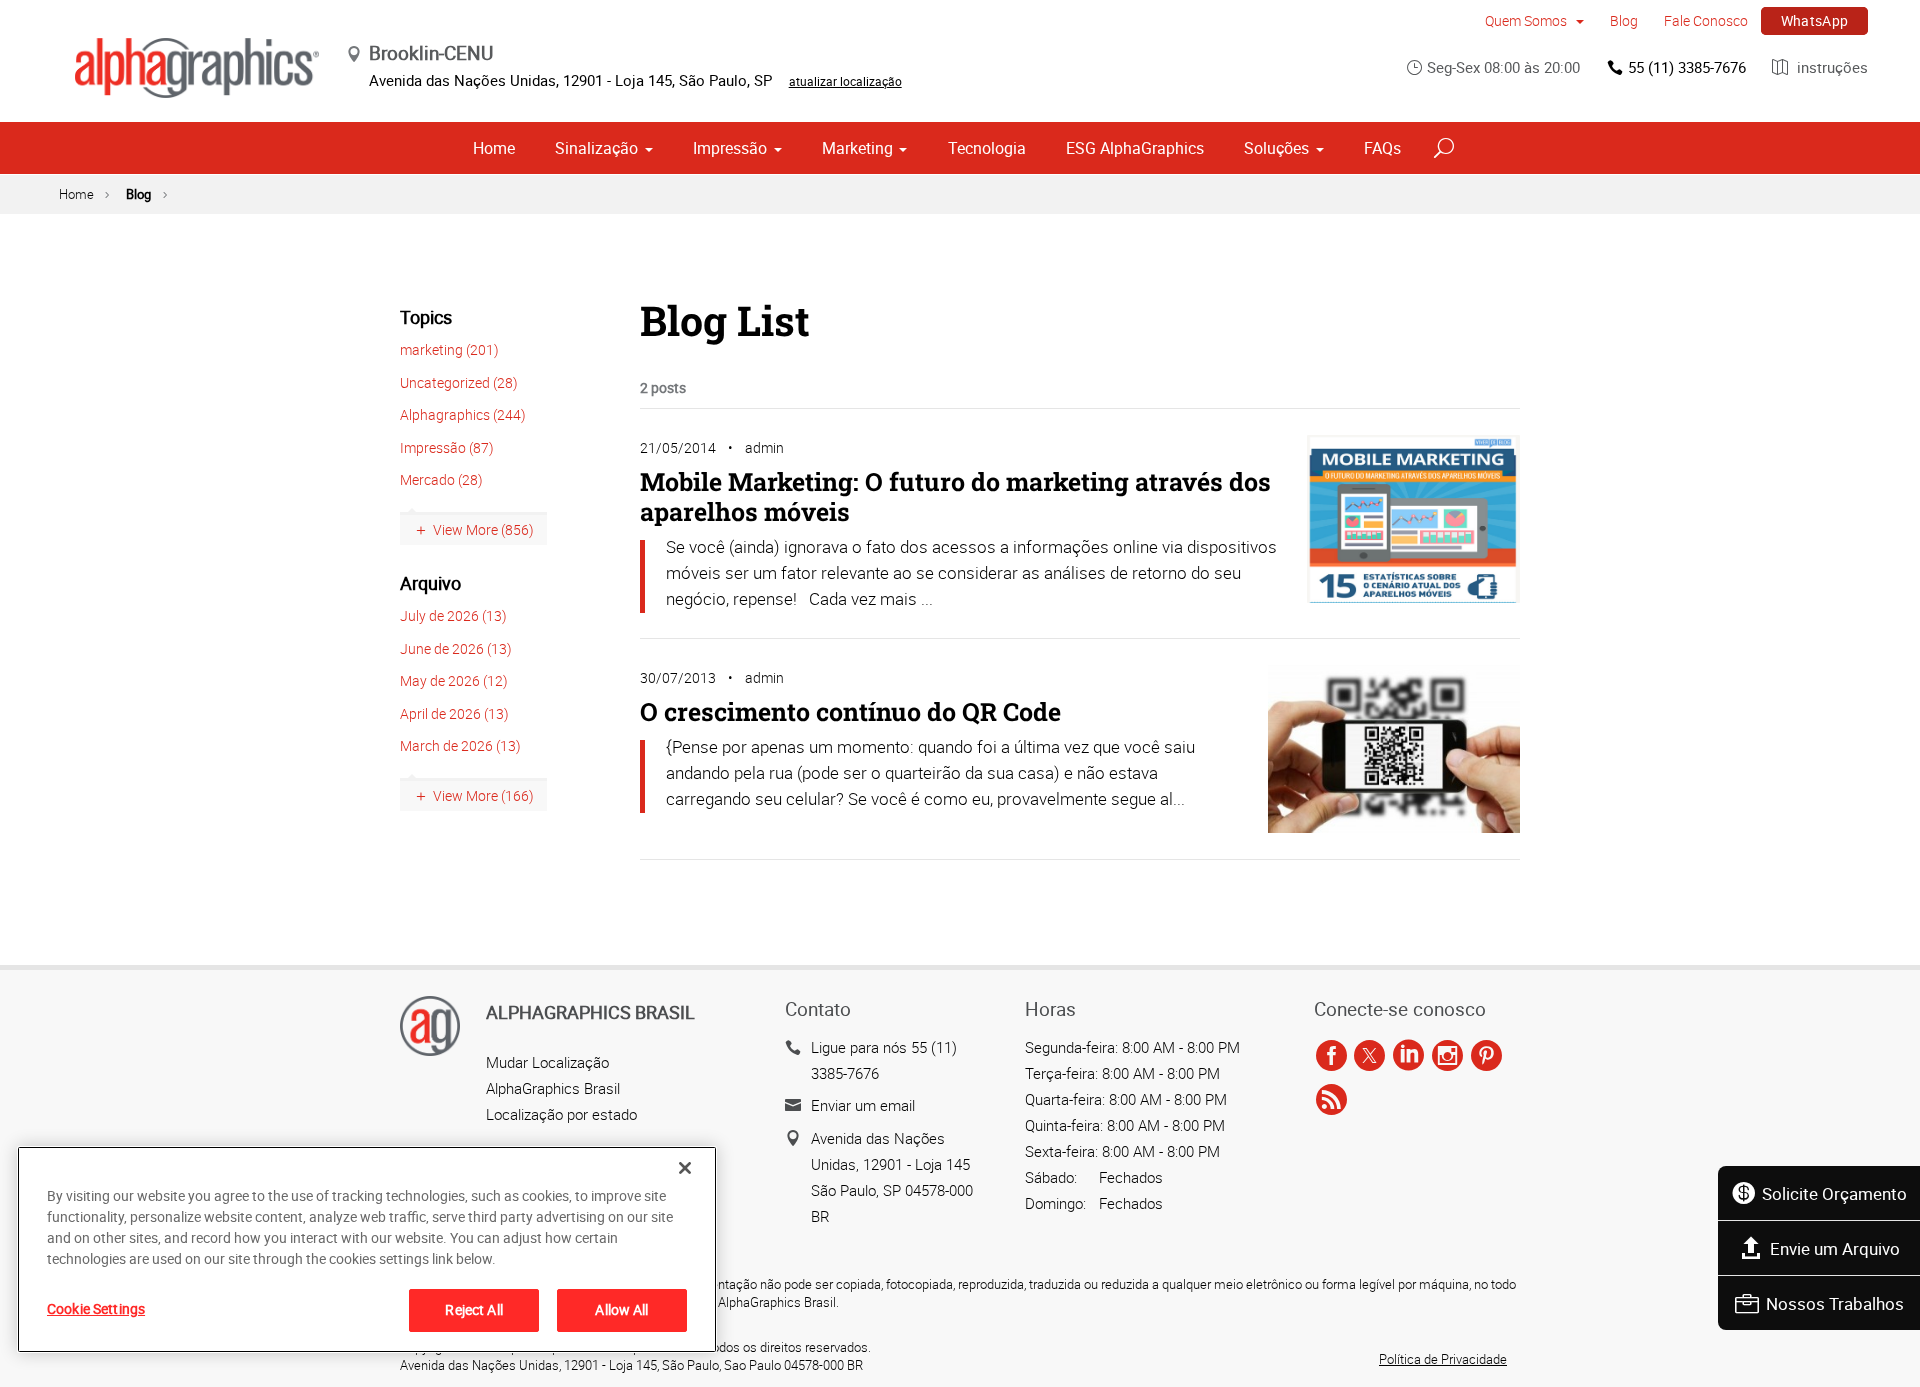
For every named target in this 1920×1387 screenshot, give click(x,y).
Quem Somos (1527, 20)
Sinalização (596, 148)
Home (494, 148)
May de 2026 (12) (454, 680)
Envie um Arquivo (1835, 1248)
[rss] (1331, 1101)
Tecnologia (987, 148)
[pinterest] (1486, 1057)
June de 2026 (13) (456, 648)
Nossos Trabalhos (1835, 1303)
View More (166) (483, 795)
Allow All (621, 1309)
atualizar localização (845, 81)
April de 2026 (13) (454, 713)
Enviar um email (863, 1105)
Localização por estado (561, 1114)
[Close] (685, 1168)
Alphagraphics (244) (463, 414)
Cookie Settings (96, 1308)
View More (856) (483, 529)
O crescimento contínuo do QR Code (850, 711)
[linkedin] (1408, 1057)
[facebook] (1331, 1057)
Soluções (1276, 148)
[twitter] (1369, 1057)
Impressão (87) (447, 447)
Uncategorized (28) (459, 382)
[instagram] (1447, 1057)
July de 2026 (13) (453, 615)
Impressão (730, 148)
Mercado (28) (441, 479)
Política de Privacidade (1443, 1359)
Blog (1624, 20)
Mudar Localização (547, 1062)
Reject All (473, 1309)
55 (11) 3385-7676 (1687, 67)
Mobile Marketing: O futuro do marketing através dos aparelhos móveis (955, 496)
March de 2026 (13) (460, 745)
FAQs (1382, 148)
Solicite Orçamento (1834, 1193)
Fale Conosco (1706, 20)
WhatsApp (1815, 20)
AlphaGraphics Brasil (553, 1088)
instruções (1830, 67)
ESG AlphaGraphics (1135, 148)
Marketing (857, 148)
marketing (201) (449, 349)
